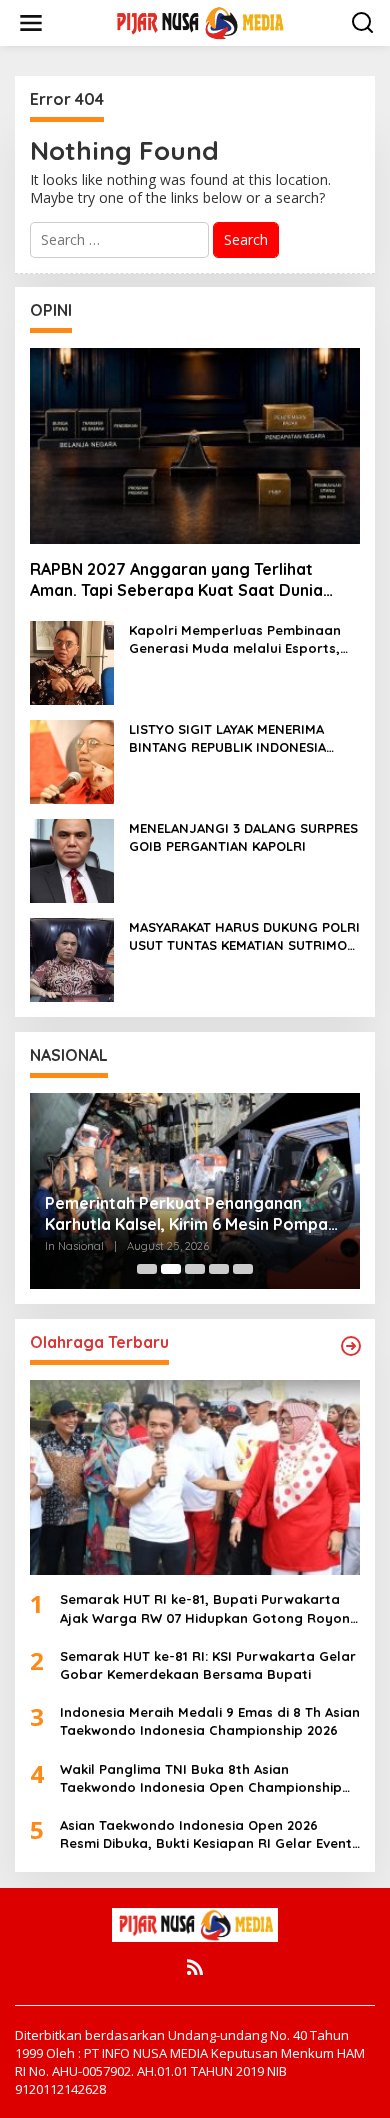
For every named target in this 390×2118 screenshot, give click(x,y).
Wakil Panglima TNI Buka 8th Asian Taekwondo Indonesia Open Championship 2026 (201, 1778)
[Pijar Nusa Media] (199, 21)
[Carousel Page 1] (147, 1269)
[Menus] (31, 23)
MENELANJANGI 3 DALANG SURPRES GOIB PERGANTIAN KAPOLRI (243, 837)
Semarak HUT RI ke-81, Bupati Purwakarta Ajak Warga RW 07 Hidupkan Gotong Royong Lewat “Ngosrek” (209, 1608)
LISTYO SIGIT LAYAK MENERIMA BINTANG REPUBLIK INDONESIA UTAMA (227, 738)
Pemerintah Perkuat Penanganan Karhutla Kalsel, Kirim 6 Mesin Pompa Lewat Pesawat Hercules (186, 1214)
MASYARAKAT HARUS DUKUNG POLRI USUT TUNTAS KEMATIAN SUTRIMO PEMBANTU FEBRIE (244, 936)
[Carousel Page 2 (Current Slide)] (171, 1269)
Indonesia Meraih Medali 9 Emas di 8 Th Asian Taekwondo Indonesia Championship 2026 (210, 1721)
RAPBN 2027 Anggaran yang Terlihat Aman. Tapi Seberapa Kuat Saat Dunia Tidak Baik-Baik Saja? (176, 580)
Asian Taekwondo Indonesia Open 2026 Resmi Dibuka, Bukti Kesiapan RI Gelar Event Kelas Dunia (206, 1834)
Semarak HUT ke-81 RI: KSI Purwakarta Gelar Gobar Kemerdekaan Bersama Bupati (208, 1665)
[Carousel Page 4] (219, 1269)
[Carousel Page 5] (243, 1269)
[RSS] (195, 1967)
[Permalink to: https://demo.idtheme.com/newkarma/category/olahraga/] (351, 1346)
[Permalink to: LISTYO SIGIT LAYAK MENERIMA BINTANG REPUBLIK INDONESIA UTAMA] (72, 760)
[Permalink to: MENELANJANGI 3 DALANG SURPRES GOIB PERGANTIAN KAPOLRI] (72, 859)
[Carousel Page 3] (195, 1269)
